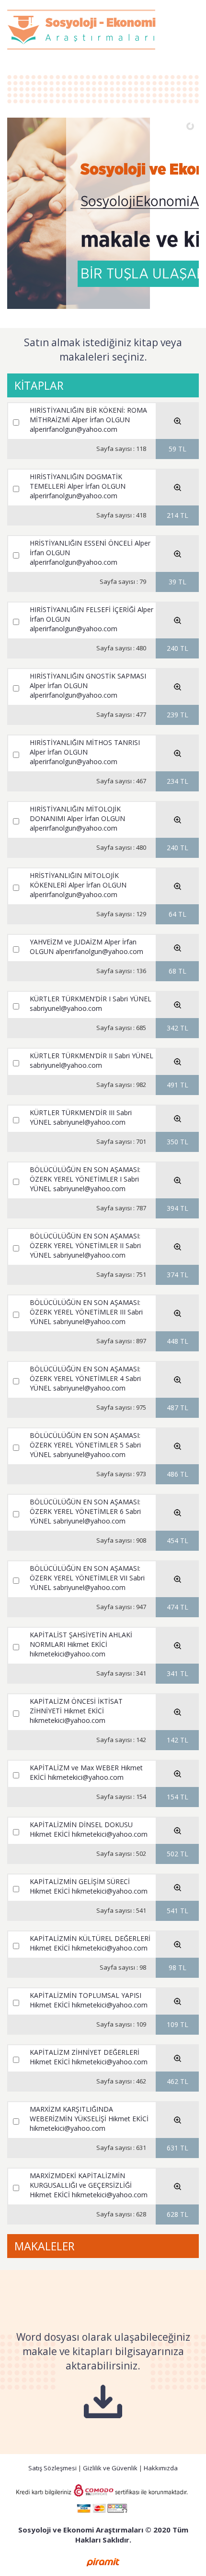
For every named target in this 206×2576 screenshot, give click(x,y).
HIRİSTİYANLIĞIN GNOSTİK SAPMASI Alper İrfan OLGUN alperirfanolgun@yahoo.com (88, 685)
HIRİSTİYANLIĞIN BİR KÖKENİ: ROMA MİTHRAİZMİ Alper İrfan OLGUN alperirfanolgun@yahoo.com (88, 420)
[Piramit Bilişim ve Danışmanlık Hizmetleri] (103, 2561)
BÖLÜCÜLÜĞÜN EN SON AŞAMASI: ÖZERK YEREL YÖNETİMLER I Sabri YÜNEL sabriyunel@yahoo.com (85, 1179)
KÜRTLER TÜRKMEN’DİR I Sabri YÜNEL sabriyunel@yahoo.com (91, 1003)
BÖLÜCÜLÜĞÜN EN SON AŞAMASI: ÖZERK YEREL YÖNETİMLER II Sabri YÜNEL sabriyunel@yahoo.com (85, 1245)
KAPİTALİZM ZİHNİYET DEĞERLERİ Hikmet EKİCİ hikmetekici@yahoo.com (89, 2057)
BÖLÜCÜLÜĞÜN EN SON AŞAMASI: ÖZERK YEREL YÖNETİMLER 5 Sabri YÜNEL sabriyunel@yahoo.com (85, 1445)
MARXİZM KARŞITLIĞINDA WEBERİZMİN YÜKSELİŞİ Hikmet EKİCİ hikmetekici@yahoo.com (89, 2119)
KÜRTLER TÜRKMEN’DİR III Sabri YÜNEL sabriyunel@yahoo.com (81, 1117)
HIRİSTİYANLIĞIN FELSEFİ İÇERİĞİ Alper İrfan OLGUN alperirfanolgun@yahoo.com (92, 619)
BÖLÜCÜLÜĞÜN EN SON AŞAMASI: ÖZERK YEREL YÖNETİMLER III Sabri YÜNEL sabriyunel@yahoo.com (86, 1312)
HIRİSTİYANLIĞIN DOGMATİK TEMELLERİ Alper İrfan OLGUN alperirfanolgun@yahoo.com (78, 486)
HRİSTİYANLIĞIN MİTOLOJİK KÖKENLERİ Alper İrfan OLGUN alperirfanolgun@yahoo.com (78, 885)
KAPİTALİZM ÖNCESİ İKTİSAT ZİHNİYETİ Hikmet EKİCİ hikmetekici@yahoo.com (76, 1711)
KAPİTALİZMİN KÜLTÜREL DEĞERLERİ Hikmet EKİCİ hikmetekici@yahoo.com (90, 1943)
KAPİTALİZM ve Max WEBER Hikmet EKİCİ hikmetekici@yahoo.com (86, 1772)
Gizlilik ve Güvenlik (110, 2468)
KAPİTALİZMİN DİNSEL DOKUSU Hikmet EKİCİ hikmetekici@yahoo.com (89, 1829)
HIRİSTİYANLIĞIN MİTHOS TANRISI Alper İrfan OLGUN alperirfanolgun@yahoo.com (85, 752)
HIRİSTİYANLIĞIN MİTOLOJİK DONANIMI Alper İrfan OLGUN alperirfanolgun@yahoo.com (77, 818)
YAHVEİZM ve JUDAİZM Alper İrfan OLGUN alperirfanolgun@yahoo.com (86, 947)
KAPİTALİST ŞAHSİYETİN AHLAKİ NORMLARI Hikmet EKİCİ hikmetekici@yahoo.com (81, 1644)
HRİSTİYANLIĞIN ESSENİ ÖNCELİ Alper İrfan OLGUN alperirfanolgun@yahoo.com (90, 553)
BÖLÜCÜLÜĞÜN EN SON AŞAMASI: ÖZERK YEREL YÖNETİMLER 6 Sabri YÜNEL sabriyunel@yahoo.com (85, 1511)
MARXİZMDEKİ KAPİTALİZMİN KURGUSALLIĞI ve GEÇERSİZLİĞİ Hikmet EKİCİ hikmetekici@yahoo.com (89, 2185)
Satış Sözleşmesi (52, 2468)
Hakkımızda (161, 2468)
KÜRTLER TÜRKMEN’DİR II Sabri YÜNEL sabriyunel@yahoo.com (92, 1060)
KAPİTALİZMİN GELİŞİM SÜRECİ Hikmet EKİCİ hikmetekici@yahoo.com (89, 1886)
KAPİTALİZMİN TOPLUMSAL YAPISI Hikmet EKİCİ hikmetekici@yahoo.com (89, 2000)
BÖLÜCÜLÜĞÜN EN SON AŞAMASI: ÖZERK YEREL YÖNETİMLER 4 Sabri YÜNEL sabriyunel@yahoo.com (85, 1378)
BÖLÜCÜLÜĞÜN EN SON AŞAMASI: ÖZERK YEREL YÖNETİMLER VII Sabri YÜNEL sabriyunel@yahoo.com (87, 1578)
